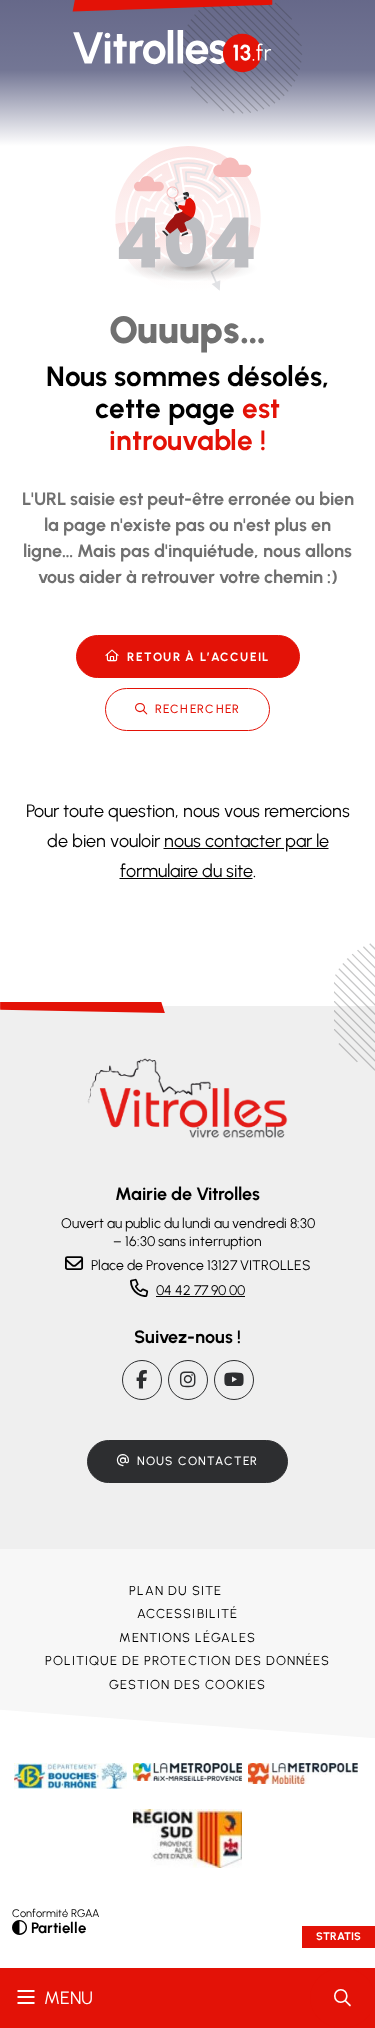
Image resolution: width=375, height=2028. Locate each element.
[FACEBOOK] (142, 1380)
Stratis (338, 1936)
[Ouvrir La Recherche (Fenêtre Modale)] (342, 1998)
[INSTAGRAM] (188, 1380)
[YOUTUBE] (234, 1380)
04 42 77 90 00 (200, 1290)
